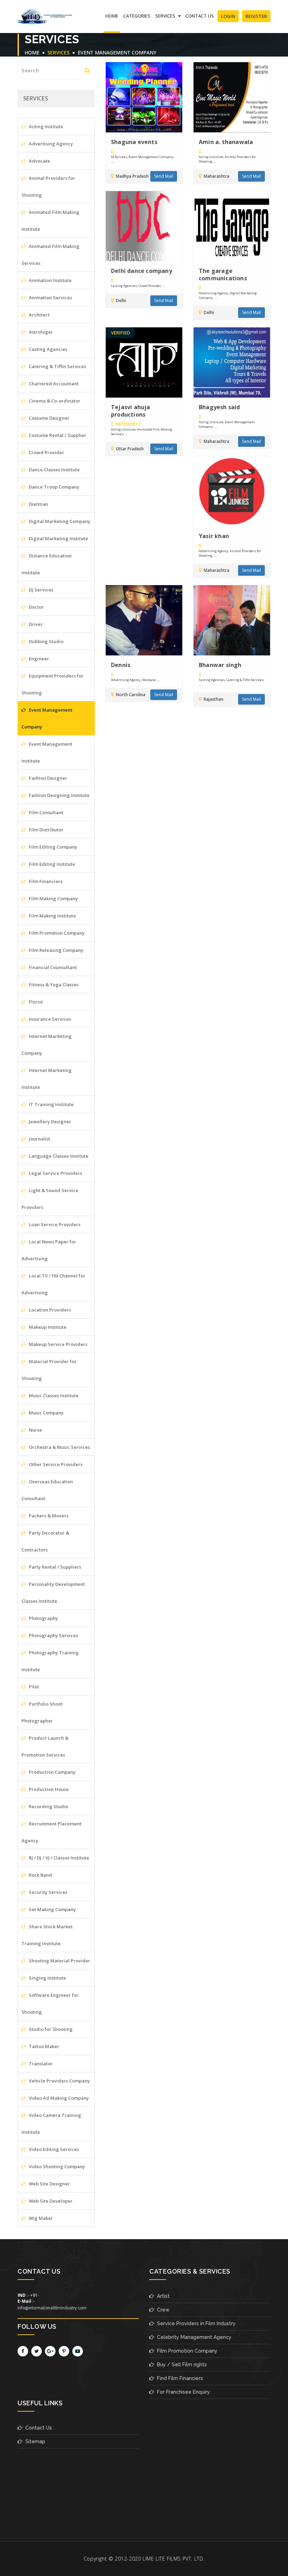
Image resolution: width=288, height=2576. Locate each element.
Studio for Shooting (50, 2029)
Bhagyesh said (220, 407)
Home (112, 16)
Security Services (48, 1892)
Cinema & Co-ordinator (54, 401)
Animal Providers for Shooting (48, 187)
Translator (40, 2064)
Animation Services (50, 298)
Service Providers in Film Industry (195, 2323)
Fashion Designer (48, 778)
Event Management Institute (47, 752)
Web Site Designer (49, 2184)
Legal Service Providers (55, 1173)
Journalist (39, 1139)
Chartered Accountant (53, 384)
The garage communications (223, 274)
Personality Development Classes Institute (53, 1593)
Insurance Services (49, 1019)
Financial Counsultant (52, 967)
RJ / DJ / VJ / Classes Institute (58, 1858)
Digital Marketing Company (59, 521)
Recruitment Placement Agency (51, 1832)
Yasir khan (214, 536)
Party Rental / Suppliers (54, 1567)
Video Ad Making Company (58, 2098)
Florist (35, 1002)
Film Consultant (45, 812)
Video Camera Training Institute (51, 2124)
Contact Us (200, 16)
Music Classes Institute (53, 1395)
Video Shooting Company (56, 2166)
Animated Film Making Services (50, 255)
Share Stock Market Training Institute (47, 1935)
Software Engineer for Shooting (50, 2003)
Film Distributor (46, 830)
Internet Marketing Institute (47, 1079)
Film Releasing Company (55, 950)
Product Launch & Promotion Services (45, 1746)
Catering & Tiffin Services (57, 366)
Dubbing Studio (46, 641)
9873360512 (127, 424)
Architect (39, 315)
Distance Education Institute (47, 564)
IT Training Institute (51, 1104)
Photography (43, 1618)
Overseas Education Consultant (47, 1490)
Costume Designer (49, 418)
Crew (162, 2310)
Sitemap (34, 2441)
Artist (162, 2296)
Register (256, 16)
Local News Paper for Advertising (49, 1250)
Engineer (38, 659)
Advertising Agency (50, 144)
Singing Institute (47, 1978)
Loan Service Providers (54, 1224)
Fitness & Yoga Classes (53, 985)
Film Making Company (53, 898)
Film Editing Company (53, 847)
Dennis (121, 665)
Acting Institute (45, 126)
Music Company (46, 1413)
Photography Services (53, 1635)
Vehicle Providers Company (59, 2081)
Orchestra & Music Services (59, 1447)
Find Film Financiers (179, 2378)
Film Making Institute (52, 916)
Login (228, 16)
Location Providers (49, 1310)
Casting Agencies (48, 349)
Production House (48, 1789)
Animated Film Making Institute (50, 221)
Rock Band (40, 1875)
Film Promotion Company (56, 933)
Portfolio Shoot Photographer (42, 1712)
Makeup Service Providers (58, 1344)
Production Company (52, 1772)
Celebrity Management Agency (193, 2337)
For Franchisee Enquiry (182, 2392)
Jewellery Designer (50, 1122)
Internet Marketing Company (47, 1045)
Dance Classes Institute (54, 470)
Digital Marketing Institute (58, 538)
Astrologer (40, 332)
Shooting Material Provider (59, 1961)
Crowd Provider (46, 452)
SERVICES (166, 16)
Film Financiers (45, 881)
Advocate (39, 161)
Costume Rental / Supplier (57, 435)
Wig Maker (40, 2218)
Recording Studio (48, 1806)
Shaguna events (134, 142)
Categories (137, 16)
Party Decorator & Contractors (45, 1541)
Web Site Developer (50, 2201)
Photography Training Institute (50, 1661)
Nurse (35, 1430)
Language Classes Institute (58, 1156)
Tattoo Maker (44, 2046)
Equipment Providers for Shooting (53, 684)
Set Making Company (52, 1909)
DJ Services (41, 590)
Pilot (33, 1687)
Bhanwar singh (220, 665)
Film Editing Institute (51, 864)
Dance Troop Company (54, 487)
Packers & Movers (48, 1516)
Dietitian (38, 504)
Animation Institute (50, 280)
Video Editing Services (53, 2149)
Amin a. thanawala (226, 142)
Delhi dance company (142, 271)
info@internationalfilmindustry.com (52, 2308)
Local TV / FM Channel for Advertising (53, 1284)
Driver (35, 624)
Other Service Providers (55, 1464)
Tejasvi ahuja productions (131, 411)
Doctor (36, 607)
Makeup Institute (47, 1327)
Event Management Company (117, 53)
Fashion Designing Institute (59, 795)
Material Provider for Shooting (49, 1370)
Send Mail (164, 176)
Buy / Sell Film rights (181, 2365)
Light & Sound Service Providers (50, 1199)
